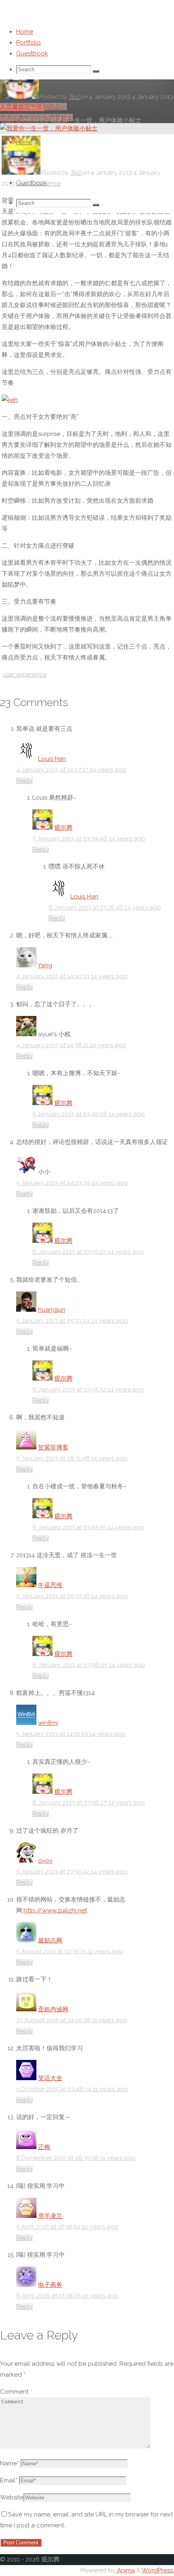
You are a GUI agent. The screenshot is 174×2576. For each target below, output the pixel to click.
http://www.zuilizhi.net (55, 1910)
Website (12, 2497)
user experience (25, 674)
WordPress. (158, 2570)
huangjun (52, 1310)
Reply (24, 781)
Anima (125, 2570)
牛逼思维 (50, 1585)
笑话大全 (50, 2078)
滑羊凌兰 (50, 2216)
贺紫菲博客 (53, 1447)
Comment (14, 2392)
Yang (45, 965)
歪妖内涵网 (53, 2009)
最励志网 (50, 1940)
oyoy (45, 1861)
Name (10, 2463)
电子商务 (50, 2285)
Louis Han (52, 759)
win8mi (48, 1723)
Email (9, 2480)
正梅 (44, 2147)
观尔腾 (63, 828)
